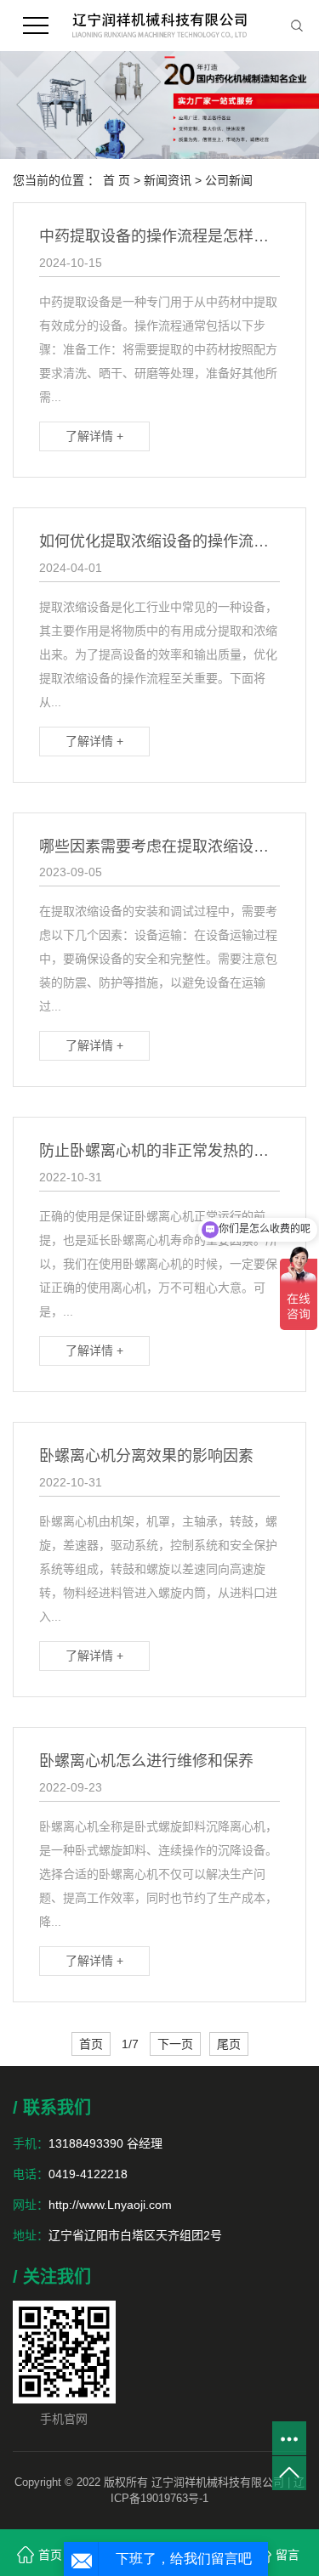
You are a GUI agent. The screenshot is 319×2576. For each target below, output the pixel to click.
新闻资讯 (168, 180)
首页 (91, 2044)
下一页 (175, 2044)
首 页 (117, 180)
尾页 (229, 2044)
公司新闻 (229, 180)
